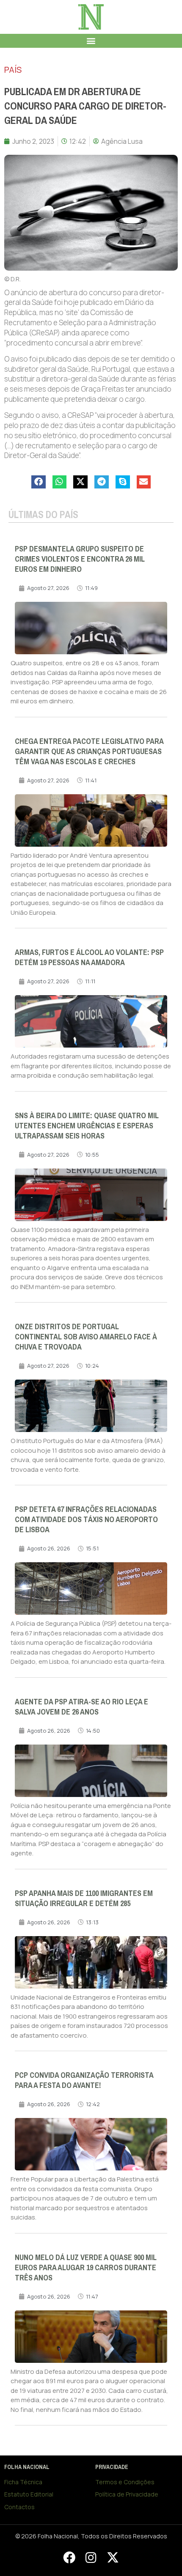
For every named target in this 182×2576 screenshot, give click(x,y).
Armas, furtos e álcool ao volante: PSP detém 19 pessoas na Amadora (89, 957)
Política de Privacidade (127, 2494)
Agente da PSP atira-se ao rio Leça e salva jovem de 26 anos (81, 1707)
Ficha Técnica (23, 2482)
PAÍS (13, 70)
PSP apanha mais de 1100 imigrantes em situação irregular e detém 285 (84, 1898)
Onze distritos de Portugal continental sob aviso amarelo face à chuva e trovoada (86, 1337)
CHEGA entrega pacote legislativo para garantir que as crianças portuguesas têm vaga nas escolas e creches (89, 752)
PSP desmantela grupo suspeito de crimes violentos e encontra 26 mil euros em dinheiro (80, 559)
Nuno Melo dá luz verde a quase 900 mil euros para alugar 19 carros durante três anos (86, 2268)
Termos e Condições (125, 2482)
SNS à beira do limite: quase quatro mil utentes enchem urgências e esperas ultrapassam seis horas (87, 1126)
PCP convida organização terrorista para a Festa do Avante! (84, 2080)
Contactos (19, 2507)
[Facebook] (69, 2557)
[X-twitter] (113, 2557)
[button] (91, 41)
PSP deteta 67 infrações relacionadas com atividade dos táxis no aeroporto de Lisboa (86, 1520)
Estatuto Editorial (29, 2494)
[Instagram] (91, 2557)
